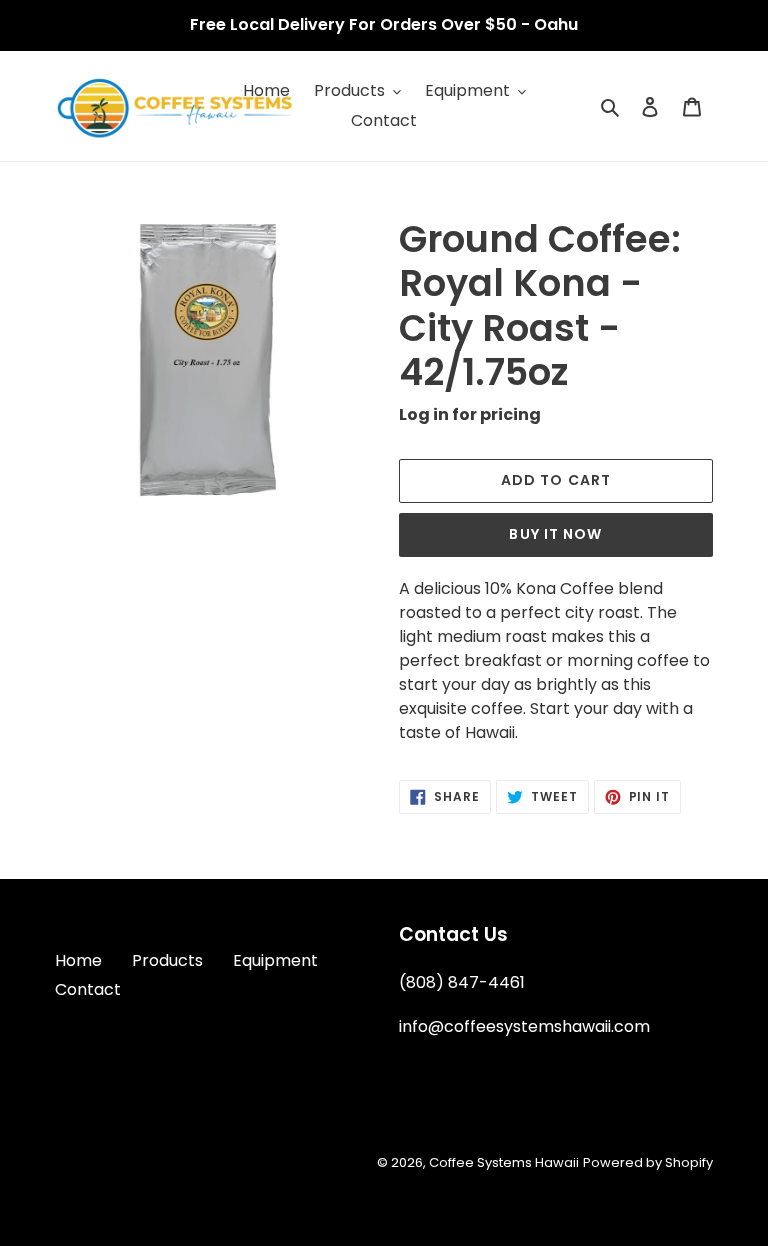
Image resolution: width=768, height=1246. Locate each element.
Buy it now (555, 534)
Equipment (275, 960)
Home (78, 960)
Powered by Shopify (648, 1162)
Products (167, 960)
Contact (88, 989)
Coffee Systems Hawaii (504, 1162)
